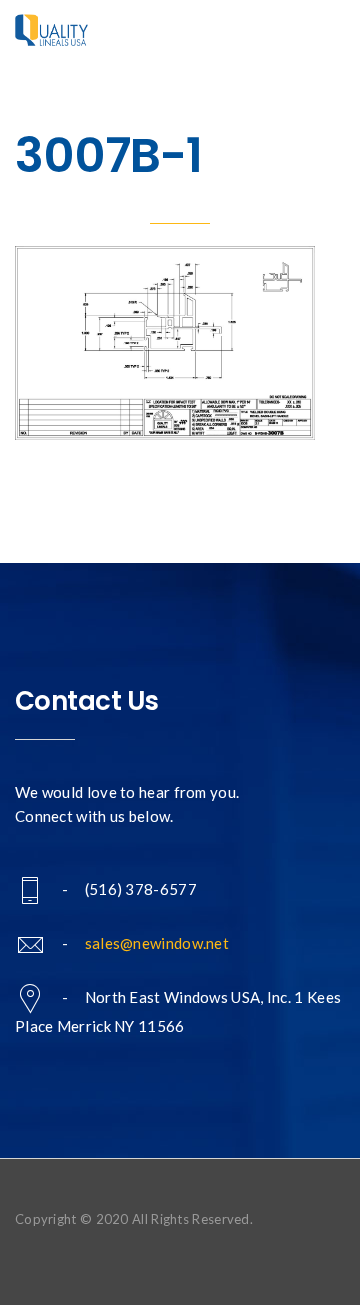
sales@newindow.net (157, 943)
